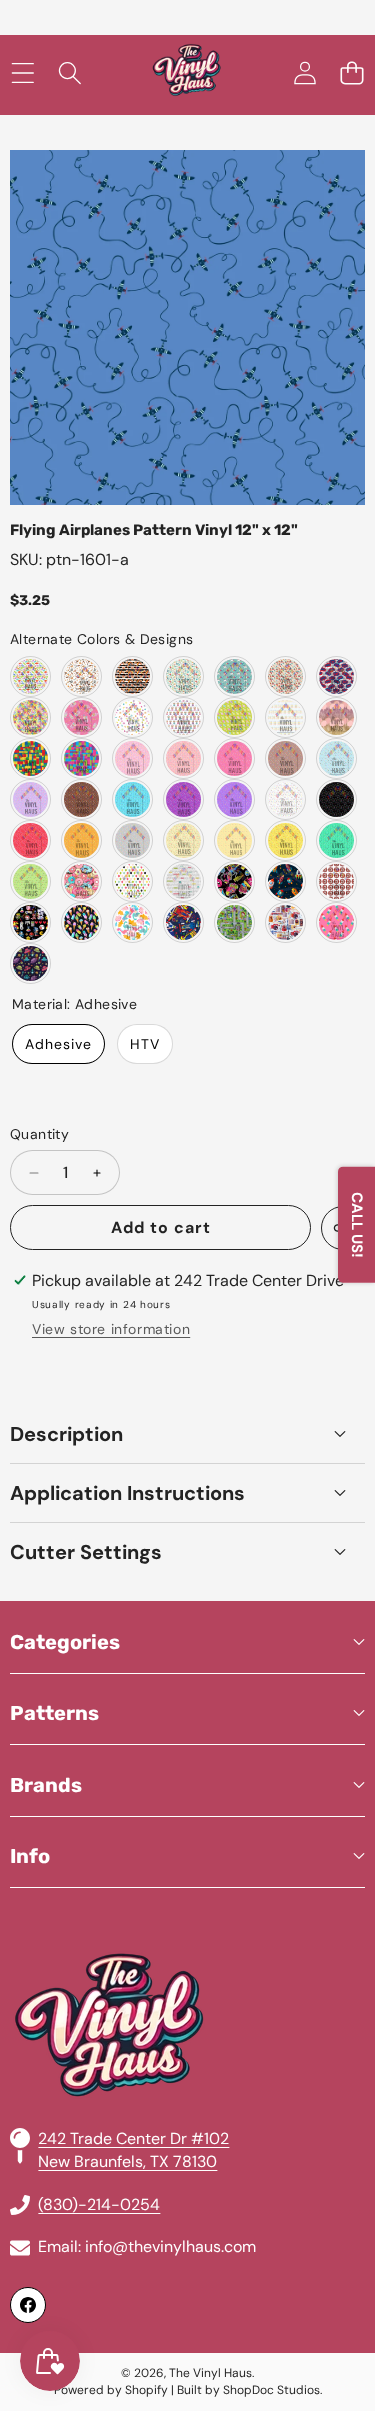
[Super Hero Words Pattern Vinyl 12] (336, 676)
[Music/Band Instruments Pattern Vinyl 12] (285, 922)
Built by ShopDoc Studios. (249, 2390)
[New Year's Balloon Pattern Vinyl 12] (336, 717)
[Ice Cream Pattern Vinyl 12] (81, 922)
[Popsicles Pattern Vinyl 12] (336, 922)
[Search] (69, 73)
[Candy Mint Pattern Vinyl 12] (234, 717)
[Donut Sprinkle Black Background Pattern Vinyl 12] (336, 799)
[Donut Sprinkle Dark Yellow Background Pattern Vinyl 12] (285, 840)
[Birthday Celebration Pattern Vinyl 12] (285, 676)
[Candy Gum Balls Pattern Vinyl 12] (183, 717)
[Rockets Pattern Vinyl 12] (285, 881)
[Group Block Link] (187, 1977)
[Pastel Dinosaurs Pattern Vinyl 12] (132, 922)
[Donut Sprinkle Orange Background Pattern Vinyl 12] (81, 840)
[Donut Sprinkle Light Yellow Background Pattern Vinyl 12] (183, 840)
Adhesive (58, 1044)
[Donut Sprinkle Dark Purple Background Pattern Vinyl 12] (183, 799)
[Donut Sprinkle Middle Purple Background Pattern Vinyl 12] (234, 799)
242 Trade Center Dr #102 (133, 2138)
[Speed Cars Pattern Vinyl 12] (183, 922)
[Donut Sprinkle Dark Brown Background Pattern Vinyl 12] (81, 799)
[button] (351, 73)
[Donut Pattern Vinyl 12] (81, 881)
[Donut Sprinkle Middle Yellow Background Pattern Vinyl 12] (234, 840)
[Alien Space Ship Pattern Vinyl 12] (30, 963)
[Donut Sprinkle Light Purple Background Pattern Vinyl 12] (30, 799)
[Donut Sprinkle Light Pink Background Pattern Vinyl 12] (132, 758)
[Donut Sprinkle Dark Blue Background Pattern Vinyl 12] (132, 799)
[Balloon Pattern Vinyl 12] (132, 881)
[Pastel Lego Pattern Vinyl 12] (81, 758)
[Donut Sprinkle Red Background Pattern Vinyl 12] (30, 840)
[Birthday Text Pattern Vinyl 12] (183, 881)
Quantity (39, 1134)
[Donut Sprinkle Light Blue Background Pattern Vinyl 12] (336, 758)
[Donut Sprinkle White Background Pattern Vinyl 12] (285, 799)
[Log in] (304, 73)
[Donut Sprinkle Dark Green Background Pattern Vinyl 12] (336, 840)
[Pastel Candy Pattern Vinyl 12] (81, 717)
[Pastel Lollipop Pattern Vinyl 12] (30, 717)
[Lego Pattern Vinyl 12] (30, 758)
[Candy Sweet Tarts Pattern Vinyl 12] (285, 717)
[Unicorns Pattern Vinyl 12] (234, 676)
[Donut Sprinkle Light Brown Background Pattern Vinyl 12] (285, 758)
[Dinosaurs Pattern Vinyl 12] (30, 676)
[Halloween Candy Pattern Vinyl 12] (81, 676)
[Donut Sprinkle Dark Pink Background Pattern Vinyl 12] (234, 758)
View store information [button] (111, 1329)
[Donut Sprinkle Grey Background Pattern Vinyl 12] (132, 840)
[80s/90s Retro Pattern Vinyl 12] (234, 881)
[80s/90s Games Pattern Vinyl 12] (30, 922)
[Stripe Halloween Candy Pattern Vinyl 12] (132, 676)
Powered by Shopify (111, 2390)
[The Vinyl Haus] (187, 73)
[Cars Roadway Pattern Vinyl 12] (234, 922)
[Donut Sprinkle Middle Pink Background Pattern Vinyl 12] (183, 758)
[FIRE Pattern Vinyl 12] (336, 881)
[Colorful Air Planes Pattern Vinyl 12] (183, 676)
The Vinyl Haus (210, 2373)
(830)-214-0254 (99, 2204)
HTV (145, 1044)
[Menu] (22, 73)
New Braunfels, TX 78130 (127, 2161)
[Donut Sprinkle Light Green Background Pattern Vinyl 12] (30, 881)
